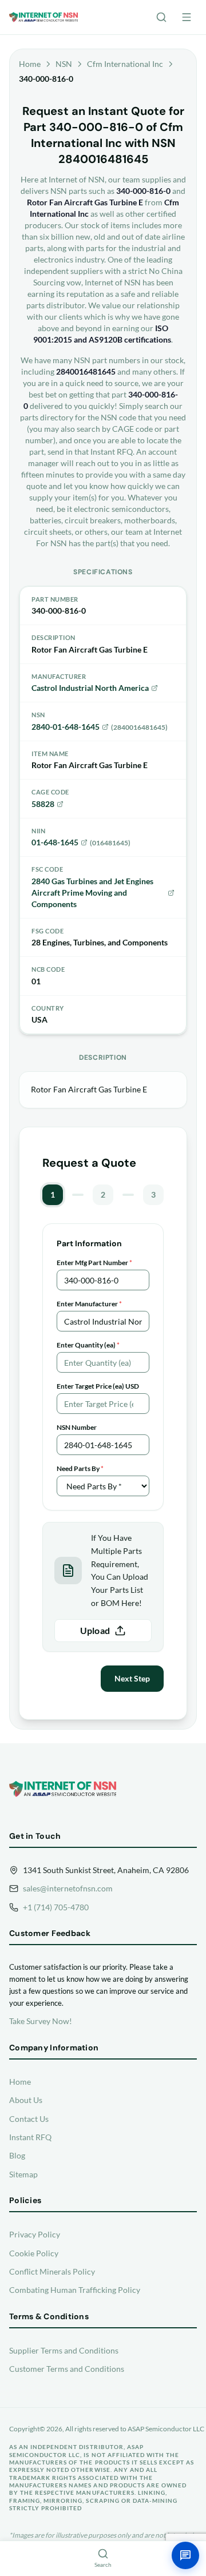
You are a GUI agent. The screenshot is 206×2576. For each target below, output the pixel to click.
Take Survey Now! (41, 2021)
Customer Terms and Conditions (67, 2369)
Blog (17, 2155)
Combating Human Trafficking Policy (75, 2290)
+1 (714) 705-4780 (56, 1907)
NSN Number (77, 1427)
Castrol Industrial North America (90, 688)
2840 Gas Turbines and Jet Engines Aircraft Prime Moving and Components (92, 893)
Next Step (132, 1678)
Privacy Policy (35, 2234)
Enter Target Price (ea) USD (98, 1386)
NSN (64, 64)
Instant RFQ (30, 2137)
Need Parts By (80, 1468)
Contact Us (29, 2119)
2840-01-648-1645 (66, 727)
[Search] (161, 17)
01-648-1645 (55, 842)
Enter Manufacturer (89, 1304)
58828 (43, 804)
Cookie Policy (34, 2253)
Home (30, 64)
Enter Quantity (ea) (88, 1345)
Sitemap (23, 2174)
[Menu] (187, 17)
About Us (26, 2100)
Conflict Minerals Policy (52, 2271)
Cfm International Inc (125, 64)
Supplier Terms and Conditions (64, 2350)
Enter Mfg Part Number (94, 1263)
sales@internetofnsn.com (68, 1888)
